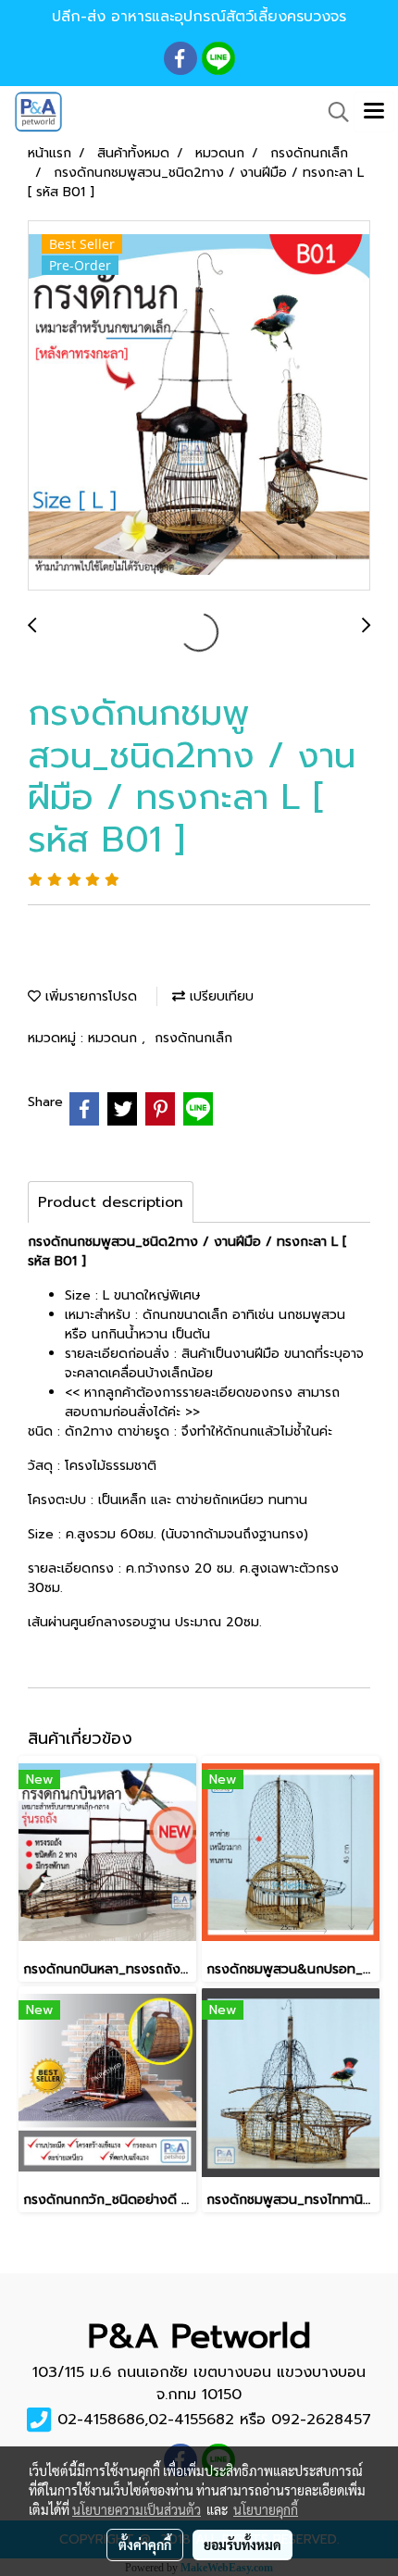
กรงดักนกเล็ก (193, 1038)
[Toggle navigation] (374, 112)
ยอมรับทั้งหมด (243, 2545)
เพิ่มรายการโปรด (89, 996)
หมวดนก (115, 1038)
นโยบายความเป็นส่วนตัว (137, 2509)
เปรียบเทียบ (219, 996)
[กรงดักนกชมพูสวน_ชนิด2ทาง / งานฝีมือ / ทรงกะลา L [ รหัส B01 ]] (199, 406)
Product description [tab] (111, 1202)
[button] (332, 112)
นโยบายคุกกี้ (266, 2509)
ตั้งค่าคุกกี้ (145, 2545)
